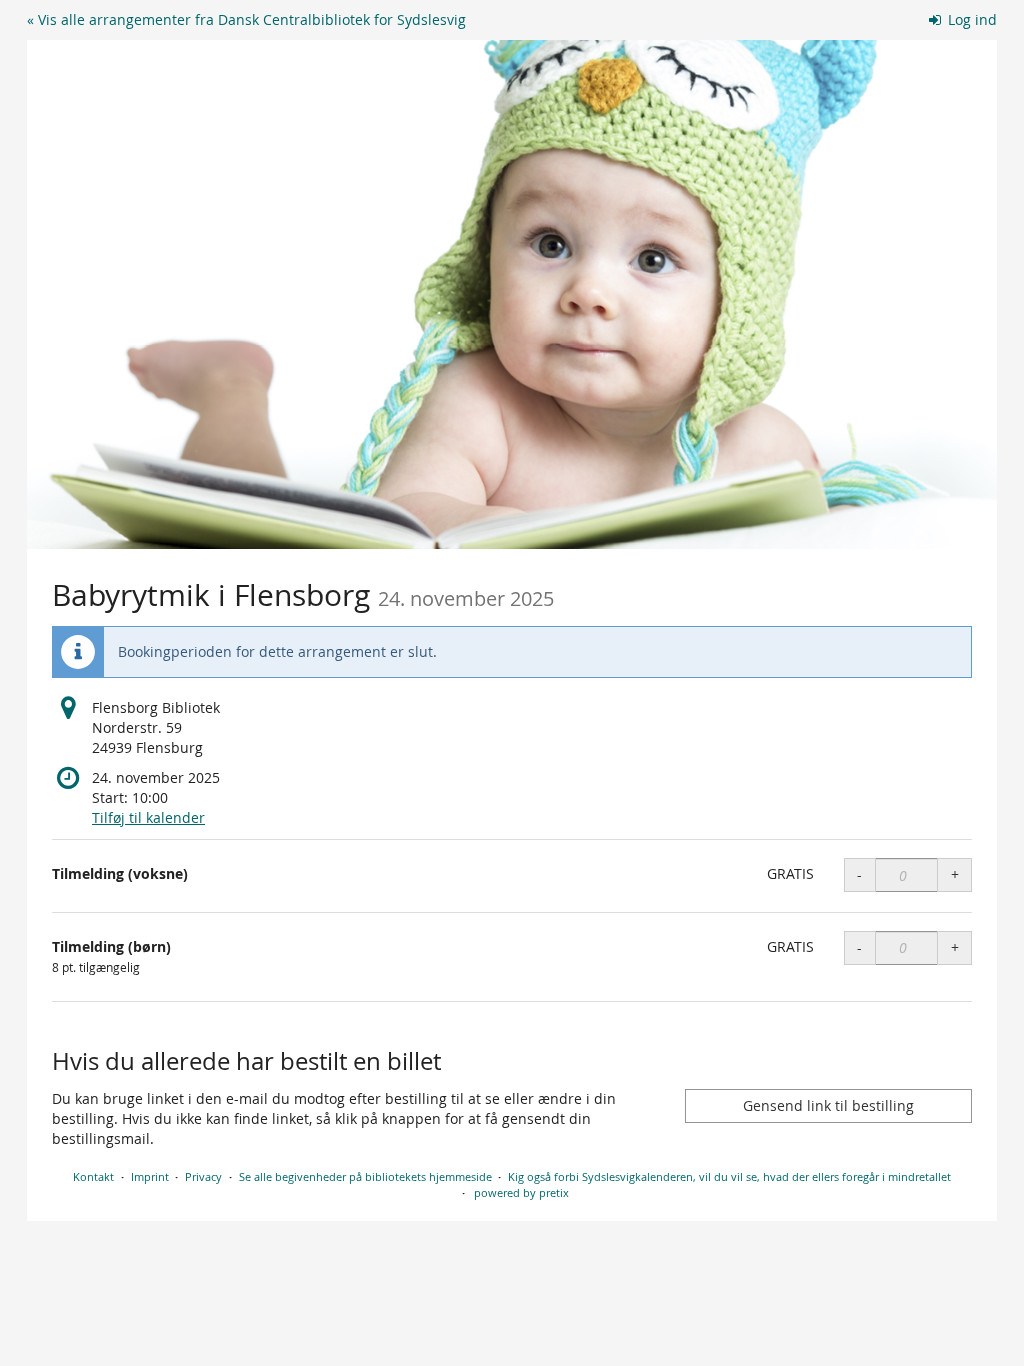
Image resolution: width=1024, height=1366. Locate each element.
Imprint (150, 1176)
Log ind (970, 19)
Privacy (203, 1176)
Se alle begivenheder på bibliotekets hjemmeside (365, 1176)
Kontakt (93, 1176)
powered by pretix (521, 1192)
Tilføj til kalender (148, 817)
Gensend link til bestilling (828, 1105)
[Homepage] (512, 294)
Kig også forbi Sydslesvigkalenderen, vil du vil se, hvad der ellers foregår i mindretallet (729, 1176)
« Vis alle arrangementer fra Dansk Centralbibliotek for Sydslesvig (246, 19)
